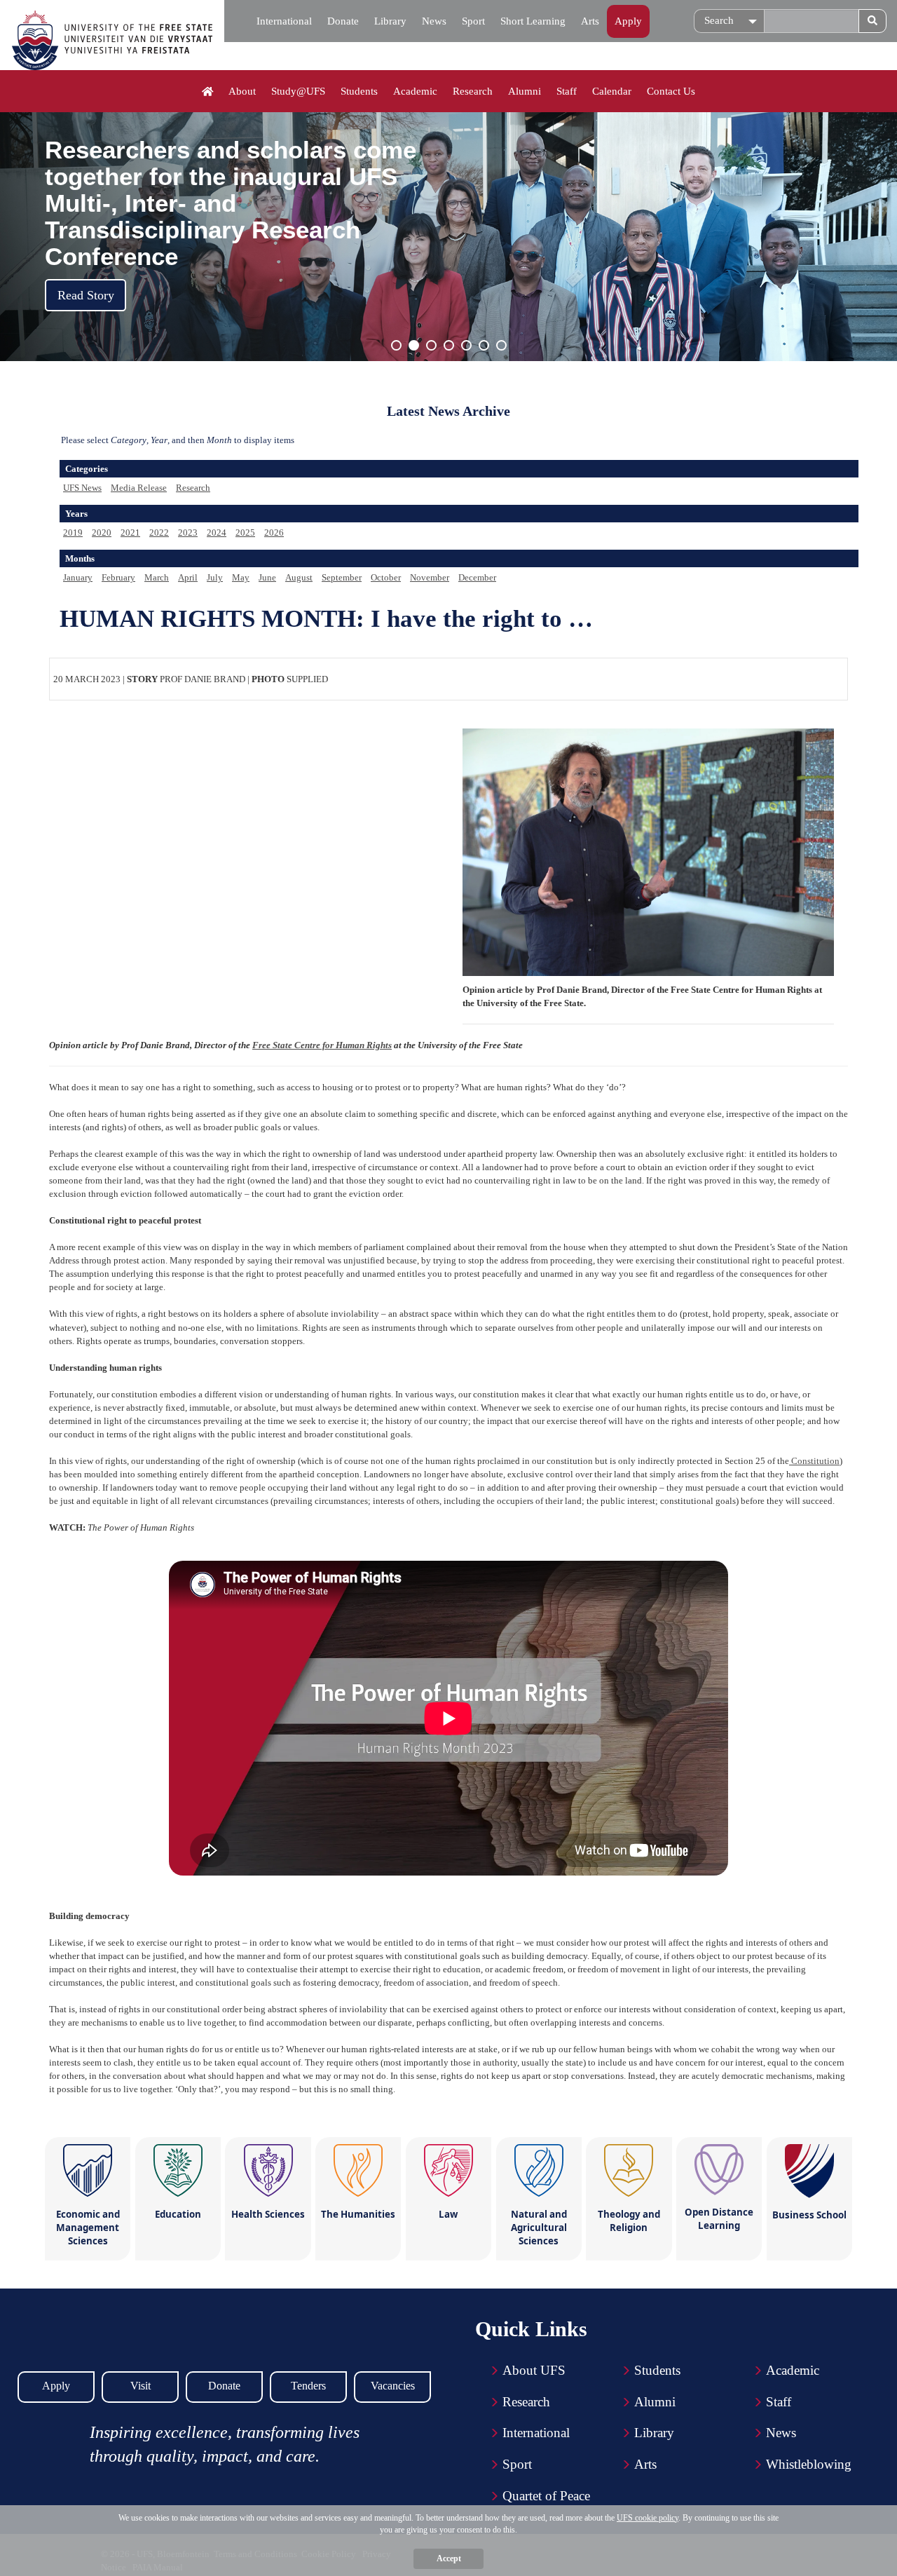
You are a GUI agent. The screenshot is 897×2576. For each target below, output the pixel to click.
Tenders (308, 2386)
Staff (567, 91)
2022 (159, 533)
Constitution (814, 1461)
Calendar (612, 91)
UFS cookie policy (648, 2518)
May (241, 577)
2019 (73, 533)
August (299, 577)
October (386, 577)
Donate (343, 21)
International (284, 21)
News (434, 21)
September (342, 577)
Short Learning (533, 21)
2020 (102, 533)
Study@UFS (298, 91)
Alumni (525, 91)
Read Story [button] (86, 295)
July (215, 577)
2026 (274, 533)
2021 (130, 533)
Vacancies (393, 2386)
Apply (628, 21)
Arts (590, 21)
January (78, 577)
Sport (473, 21)
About (242, 91)
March (157, 577)
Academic (415, 91)
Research (473, 91)
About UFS (534, 2370)
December (477, 577)
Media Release (139, 488)
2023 (188, 533)
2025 (245, 533)
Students (359, 91)
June (267, 577)
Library (390, 21)
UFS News (82, 488)
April (188, 577)
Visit (141, 2386)
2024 (217, 533)
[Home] (208, 92)
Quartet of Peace (546, 2496)
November (430, 577)
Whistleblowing (809, 2464)
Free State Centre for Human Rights (322, 1045)
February (118, 577)
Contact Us (671, 91)
